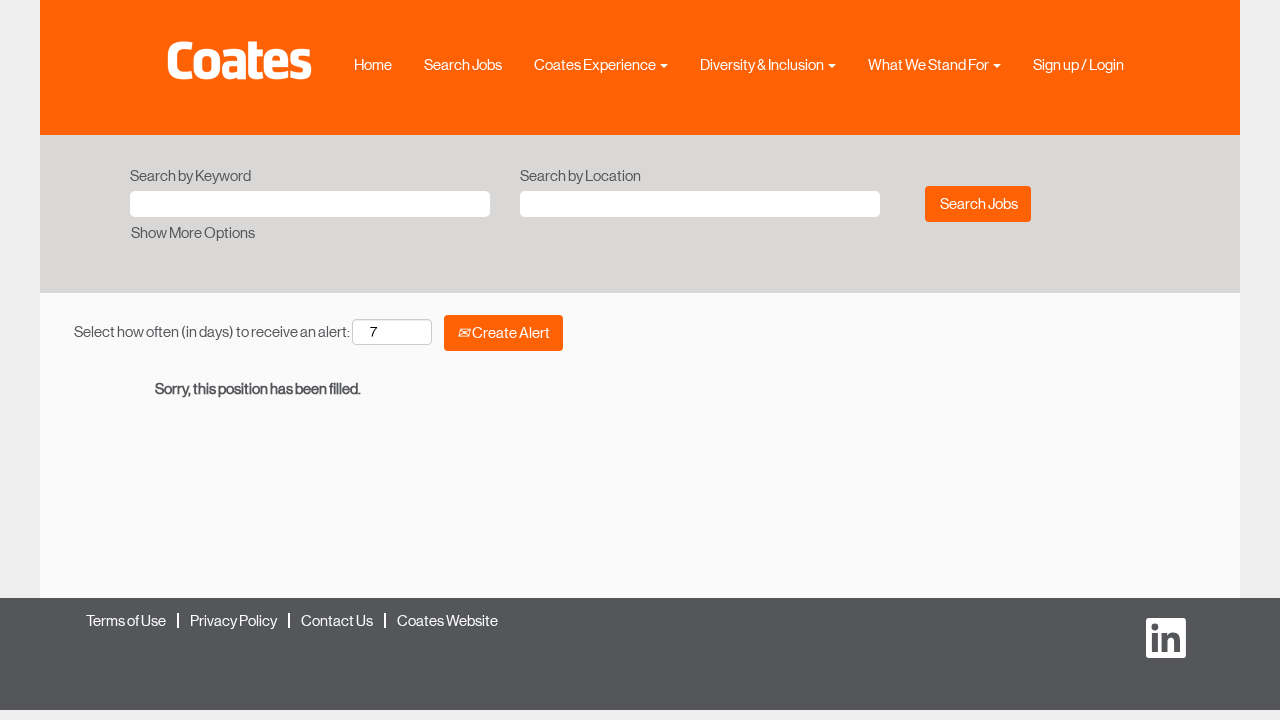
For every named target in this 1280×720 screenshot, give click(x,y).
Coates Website (447, 620)
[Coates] (239, 60)
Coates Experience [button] (596, 64)
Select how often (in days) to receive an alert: (212, 331)
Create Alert (510, 332)
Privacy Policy (233, 620)
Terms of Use (126, 620)
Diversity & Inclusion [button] (763, 64)
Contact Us (337, 620)
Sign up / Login (1078, 64)
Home (373, 64)
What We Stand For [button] (929, 64)
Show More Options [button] (193, 232)
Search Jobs (463, 64)
